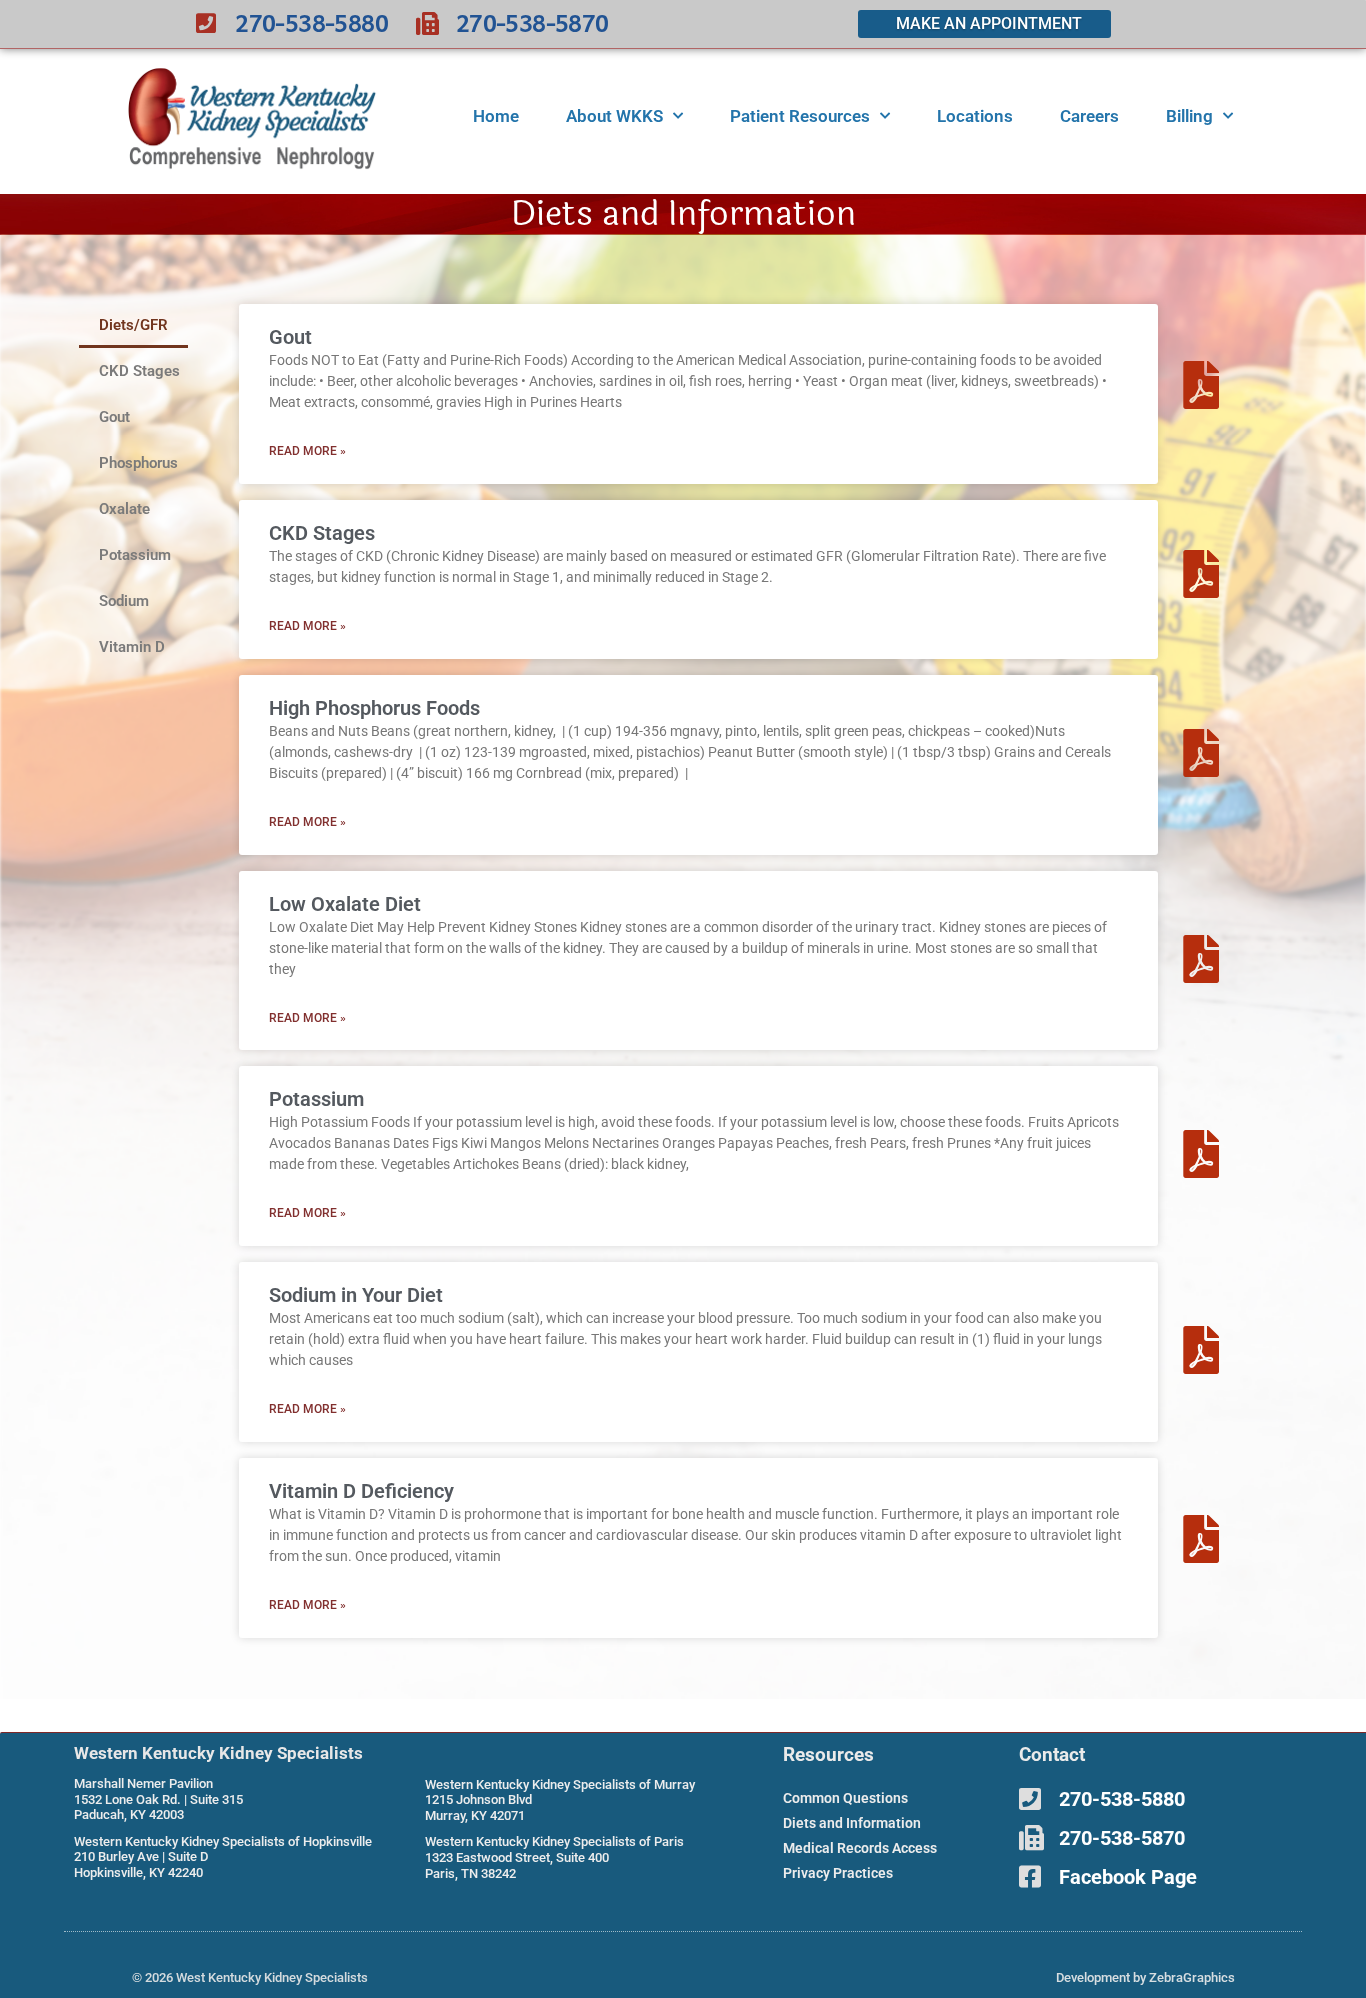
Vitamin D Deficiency (361, 1491)
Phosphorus (138, 463)
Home (496, 116)
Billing (1189, 116)
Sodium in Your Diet (356, 1295)
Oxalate (124, 509)
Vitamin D (132, 647)
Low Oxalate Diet (345, 904)
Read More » (307, 451)
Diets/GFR (133, 325)
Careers (1089, 116)
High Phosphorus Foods (374, 708)
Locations (975, 116)
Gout (114, 417)
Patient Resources (800, 116)
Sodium (124, 601)
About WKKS (614, 116)
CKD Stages (139, 371)
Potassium (135, 555)
